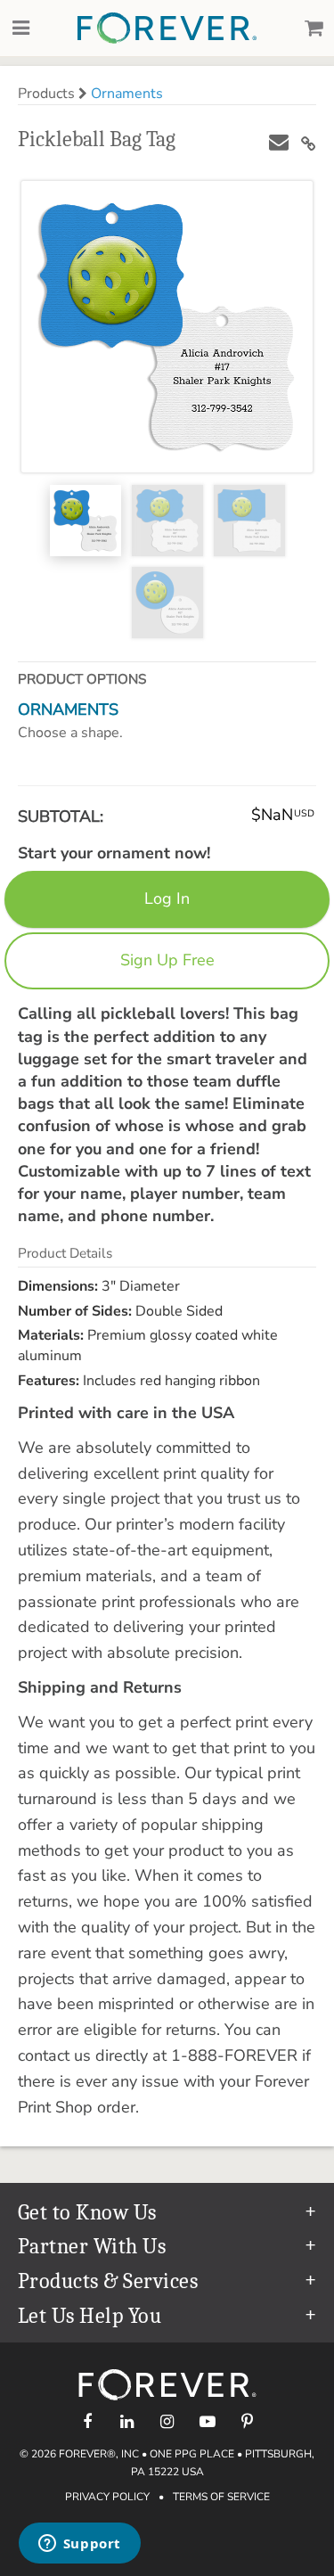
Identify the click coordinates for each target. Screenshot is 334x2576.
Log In (167, 898)
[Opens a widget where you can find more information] (79, 2545)
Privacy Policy (107, 2497)
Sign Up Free (167, 960)
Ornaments (127, 94)
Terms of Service (221, 2497)
